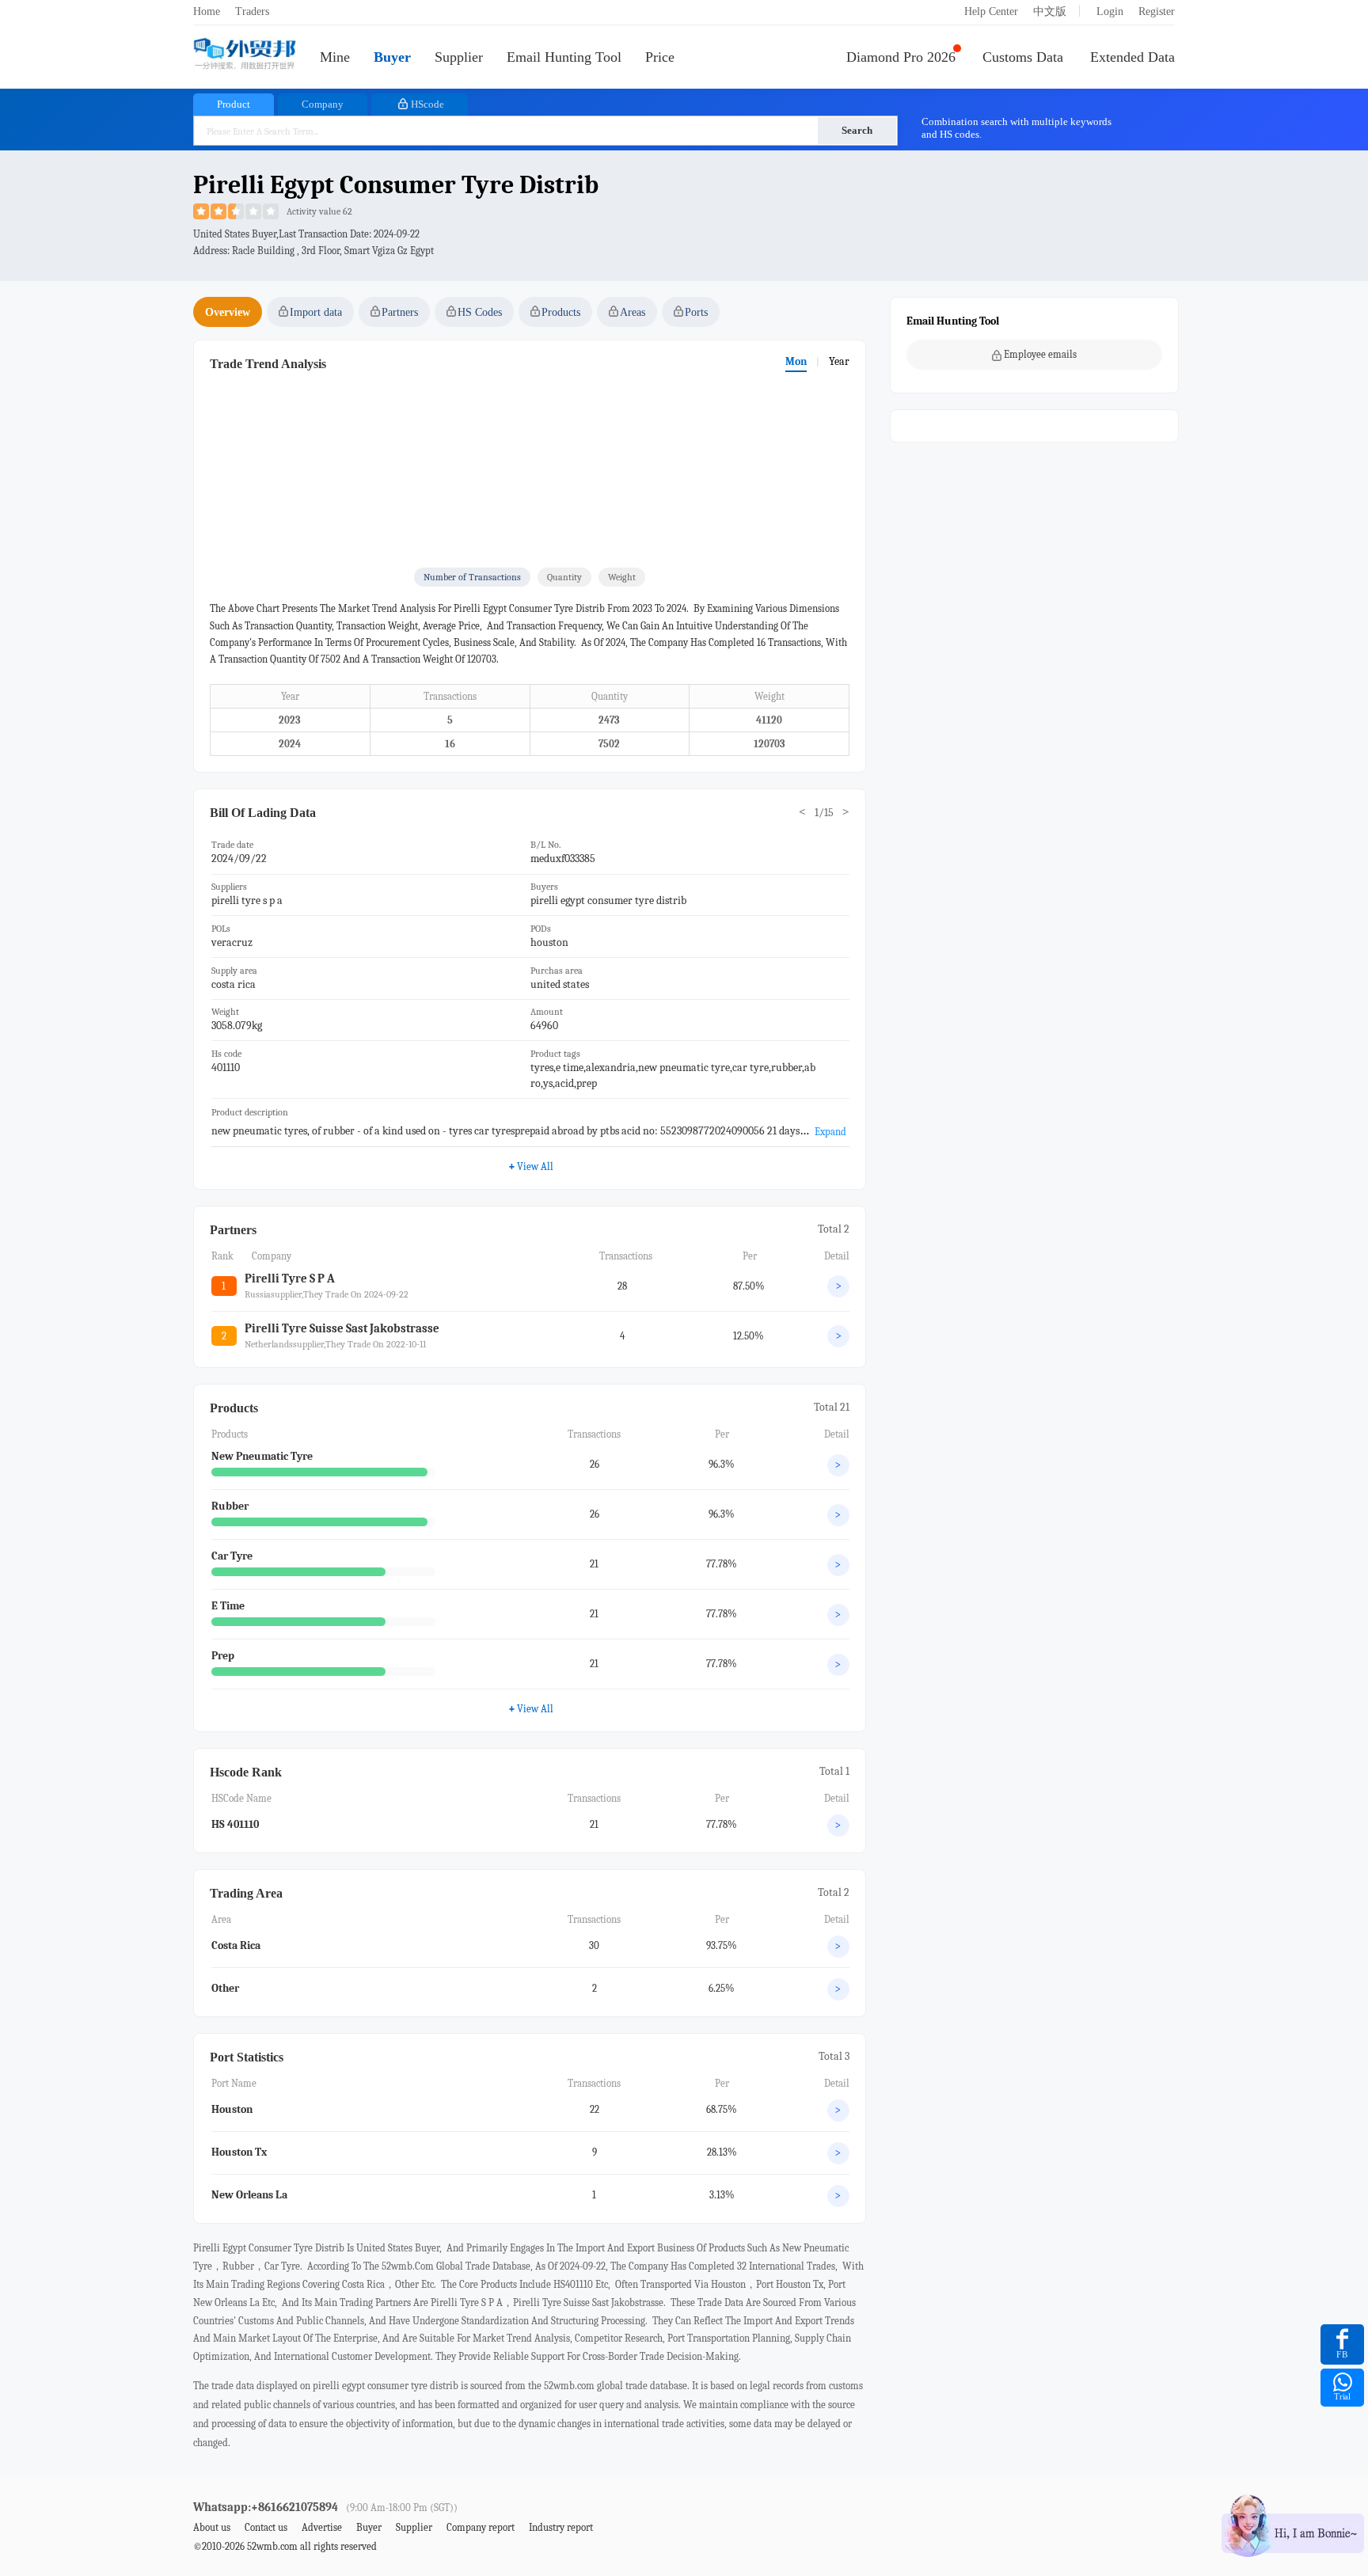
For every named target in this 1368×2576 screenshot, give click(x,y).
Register (1157, 11)
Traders (252, 11)
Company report (481, 2527)
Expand (830, 1132)
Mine (335, 57)
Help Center (991, 11)
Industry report (561, 2527)
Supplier (459, 57)
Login (1110, 11)
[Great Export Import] (245, 55)
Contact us (266, 2527)
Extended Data (1132, 57)
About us (212, 2527)
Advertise (322, 2527)
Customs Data (1023, 57)
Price (660, 57)
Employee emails (1040, 354)
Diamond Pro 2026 (901, 57)
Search (857, 130)
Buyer (392, 57)
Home (207, 11)
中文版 (1050, 11)
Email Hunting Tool (564, 57)
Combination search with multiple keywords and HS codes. (1016, 128)
